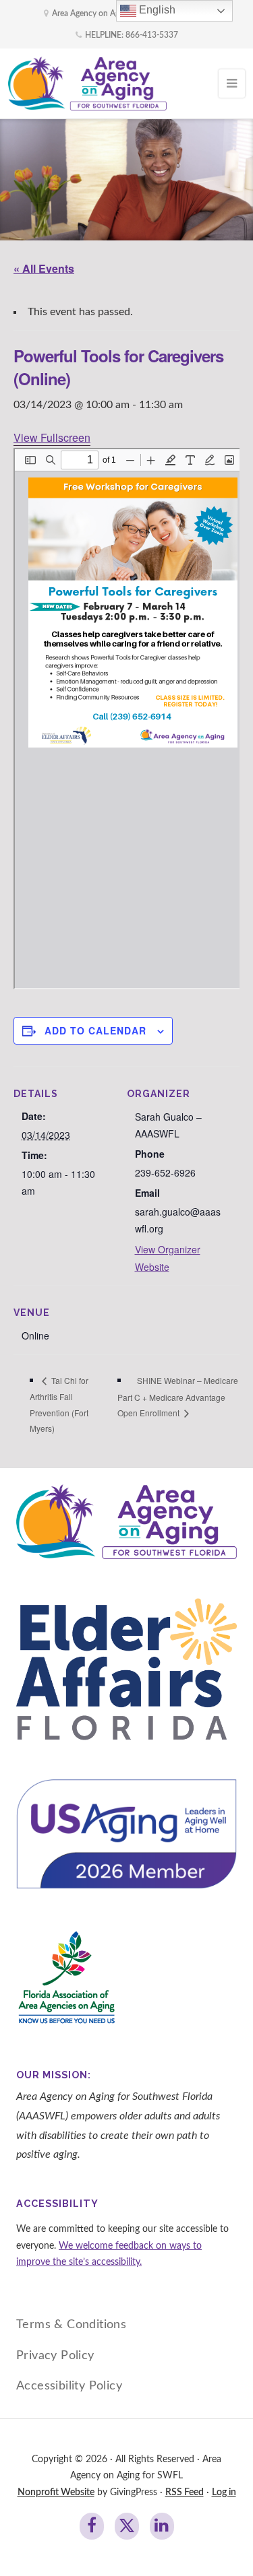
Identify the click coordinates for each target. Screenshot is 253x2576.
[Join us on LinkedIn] (162, 2526)
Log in (224, 2492)
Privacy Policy (55, 2355)
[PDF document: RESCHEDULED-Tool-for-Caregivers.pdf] (128, 719)
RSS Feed (185, 2492)
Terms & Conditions (71, 2324)
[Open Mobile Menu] (232, 84)
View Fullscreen (52, 437)
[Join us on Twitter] (127, 2526)
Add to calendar (95, 1030)
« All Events (44, 268)
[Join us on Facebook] (92, 2526)
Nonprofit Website (56, 2492)
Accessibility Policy (69, 2386)
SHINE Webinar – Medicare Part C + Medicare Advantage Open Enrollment (178, 1396)
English (156, 10)
